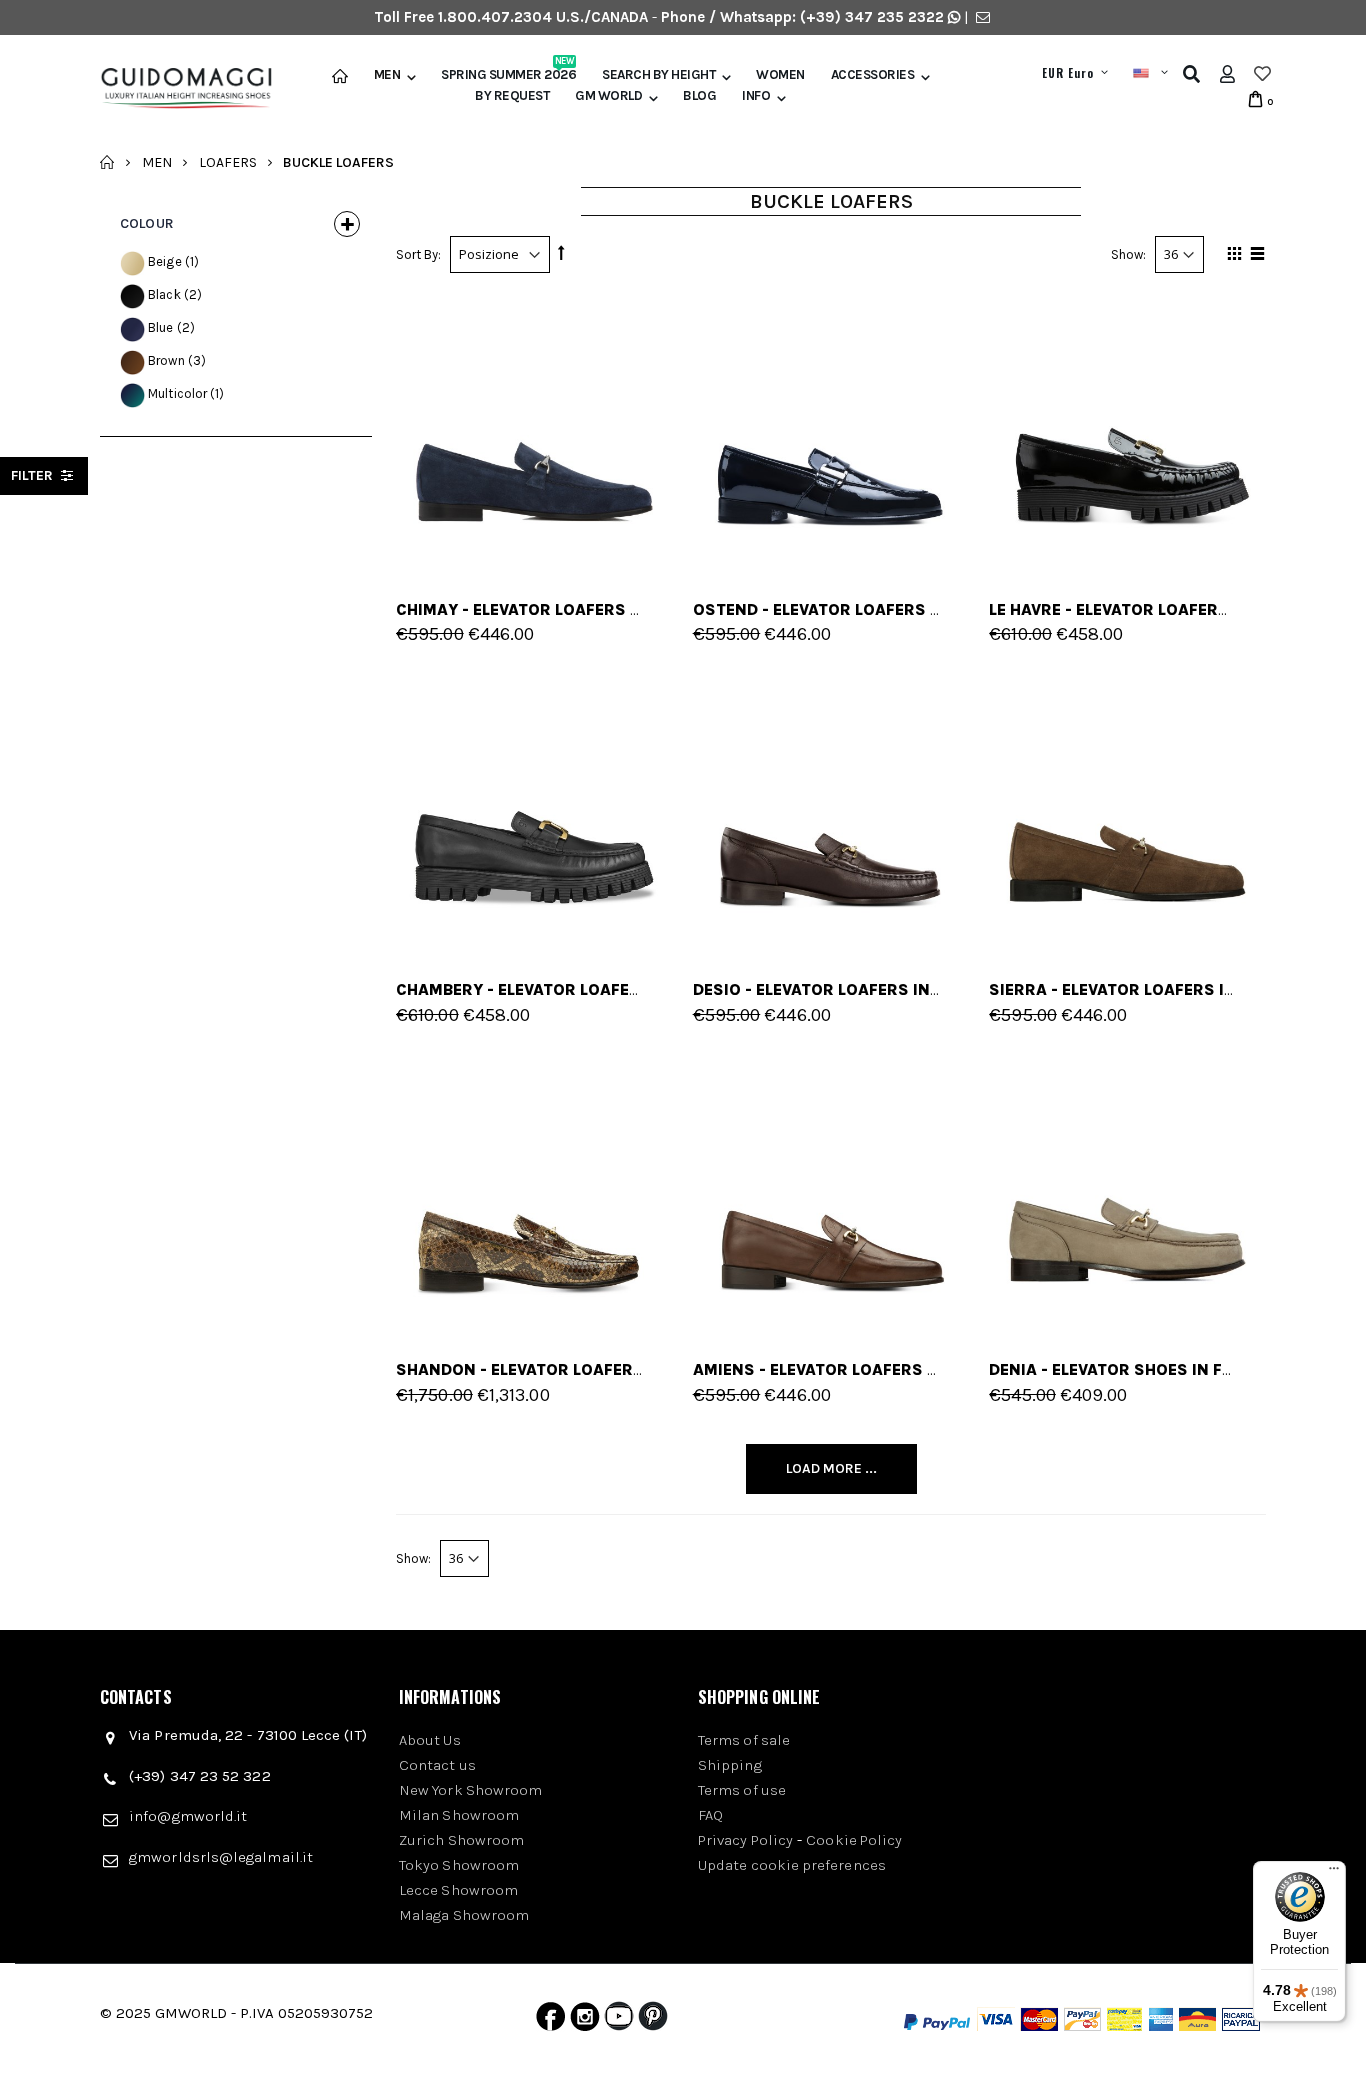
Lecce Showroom (458, 1890)
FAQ (710, 1815)
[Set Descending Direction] (560, 253)
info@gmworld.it (188, 1816)
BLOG (699, 96)
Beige (165, 261)
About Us (430, 1740)
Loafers (228, 161)
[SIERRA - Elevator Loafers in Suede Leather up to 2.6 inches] (1127, 811)
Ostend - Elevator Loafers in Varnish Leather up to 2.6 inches (965, 609)
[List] (1254, 257)
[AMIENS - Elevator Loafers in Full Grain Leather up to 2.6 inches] (831, 1192)
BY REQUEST (512, 96)
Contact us (437, 1765)
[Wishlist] (1262, 74)
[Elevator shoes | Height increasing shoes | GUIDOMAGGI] (179, 88)
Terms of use (742, 1790)
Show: (1128, 254)
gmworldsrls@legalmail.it (221, 1857)
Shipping (730, 1765)
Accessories (873, 75)
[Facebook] (550, 2021)
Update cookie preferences (792, 1865)
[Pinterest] (653, 2021)
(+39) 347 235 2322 (872, 17)
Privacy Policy (745, 1840)
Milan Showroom (459, 1815)
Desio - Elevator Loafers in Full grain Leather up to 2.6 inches (967, 989)
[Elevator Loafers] (534, 431)
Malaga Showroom (464, 1915)
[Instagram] (585, 2021)
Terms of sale (744, 1740)
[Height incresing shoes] (1127, 431)
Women (780, 75)
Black (164, 294)
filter (34, 475)
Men (387, 75)
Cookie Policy (854, 1840)
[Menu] (1334, 1873)
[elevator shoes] (831, 431)
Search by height (658, 75)
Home (107, 162)
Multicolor (177, 393)
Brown (166, 360)
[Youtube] (619, 2021)
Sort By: (418, 254)
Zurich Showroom (461, 1840)
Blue (161, 327)
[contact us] (983, 17)
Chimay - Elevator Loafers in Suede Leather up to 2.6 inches (657, 609)
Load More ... (831, 1468)
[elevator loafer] (1127, 1192)
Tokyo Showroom (459, 1865)
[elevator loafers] (534, 811)
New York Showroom (470, 1790)
